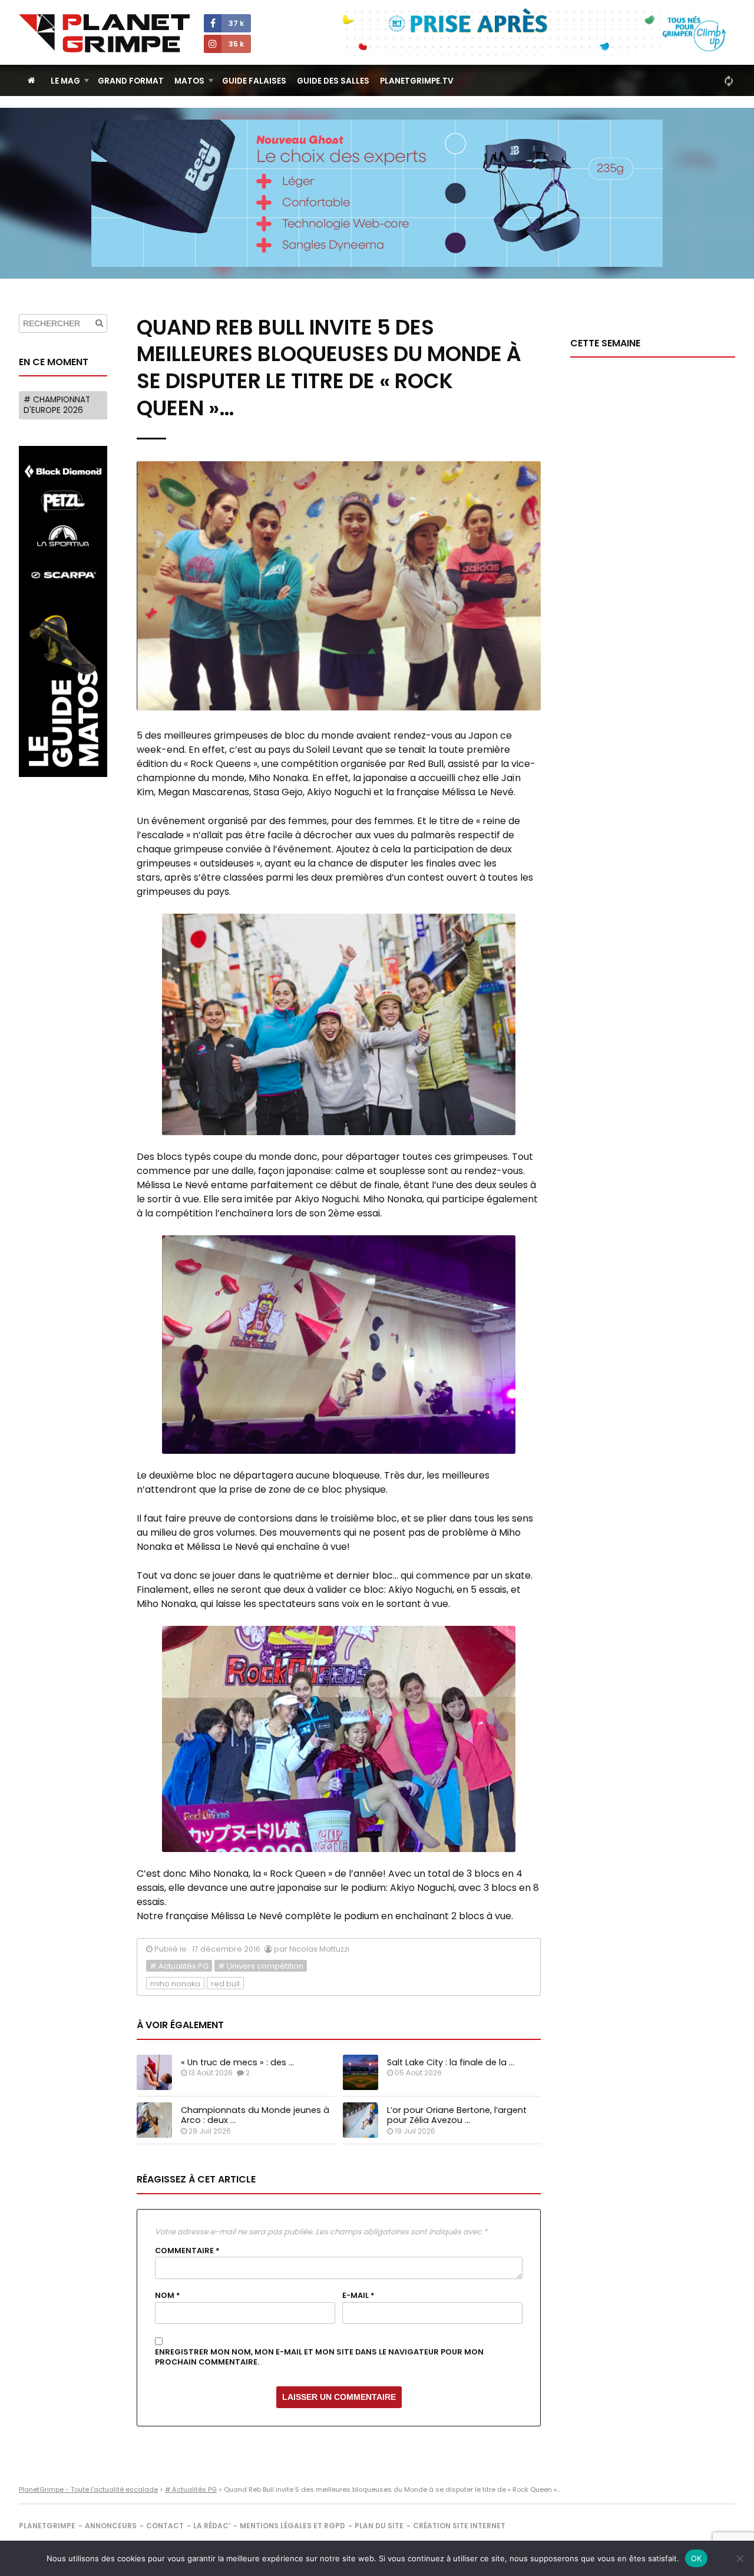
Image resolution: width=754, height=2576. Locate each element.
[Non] (739, 2558)
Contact (165, 2526)
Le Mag (65, 81)
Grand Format (131, 81)
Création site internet (459, 2526)
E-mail (358, 2296)
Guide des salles (333, 81)
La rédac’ (212, 2526)
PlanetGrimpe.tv (417, 81)
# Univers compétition (261, 1966)
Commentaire (187, 2251)
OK (697, 2558)
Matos (189, 81)
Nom (168, 2296)
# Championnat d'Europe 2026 (57, 405)
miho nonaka (175, 1984)
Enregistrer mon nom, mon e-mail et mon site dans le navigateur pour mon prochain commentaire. (319, 2357)
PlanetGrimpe (47, 2526)
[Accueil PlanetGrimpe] (32, 80)
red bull (225, 1984)
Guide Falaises (254, 81)
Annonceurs (111, 2526)
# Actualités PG (179, 1966)
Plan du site (379, 2526)
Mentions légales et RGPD (292, 2526)
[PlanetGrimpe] (104, 33)
